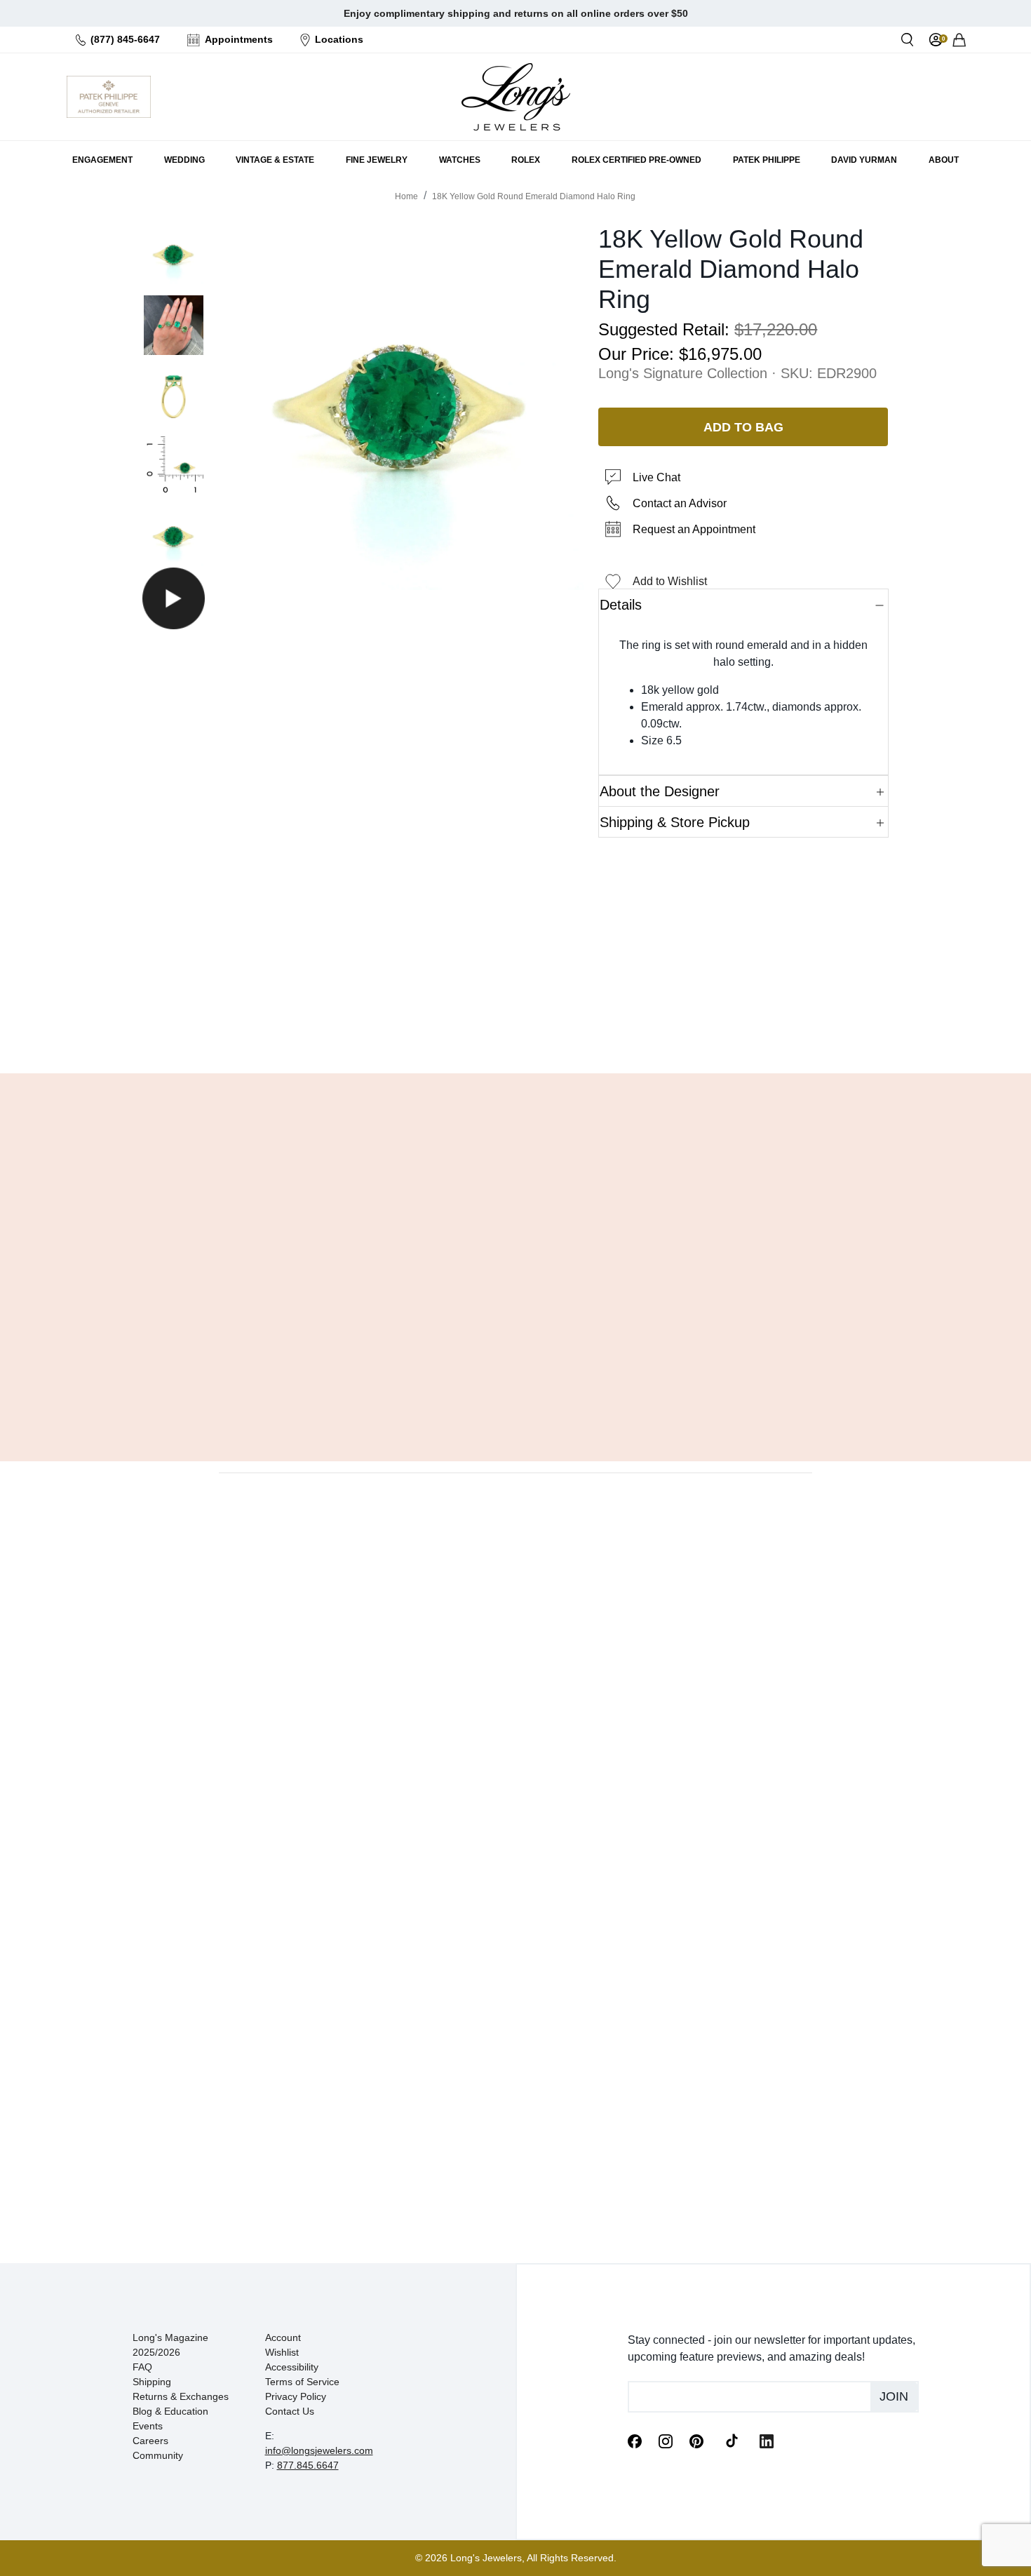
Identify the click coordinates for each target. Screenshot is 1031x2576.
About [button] (944, 160)
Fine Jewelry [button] (377, 160)
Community (158, 2455)
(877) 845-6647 (125, 39)
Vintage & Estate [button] (275, 160)
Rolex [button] (526, 160)
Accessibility (292, 2367)
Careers (150, 2441)
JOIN (894, 2396)
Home (406, 196)
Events (148, 2426)
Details (621, 605)
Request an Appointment (694, 529)
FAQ (142, 2367)
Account (283, 2337)
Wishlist (282, 2352)
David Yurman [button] (864, 160)
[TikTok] (732, 2440)
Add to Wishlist (670, 581)
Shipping (152, 2382)
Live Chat (656, 477)
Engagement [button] (102, 160)
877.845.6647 (308, 2465)
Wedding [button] (184, 160)
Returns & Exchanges (181, 2396)
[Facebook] (635, 2440)
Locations (339, 39)
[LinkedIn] (767, 2440)
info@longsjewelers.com (319, 2450)
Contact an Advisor (680, 503)
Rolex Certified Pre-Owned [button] (636, 160)
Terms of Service (302, 2382)
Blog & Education (170, 2411)
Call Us (414, 1027)
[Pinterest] (696, 2440)
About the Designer (660, 791)
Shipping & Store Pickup (675, 822)
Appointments (239, 39)
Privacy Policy (296, 2396)
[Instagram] (666, 2440)
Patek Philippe (767, 160)
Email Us (515, 1027)
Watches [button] (460, 160)
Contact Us (290, 2411)
